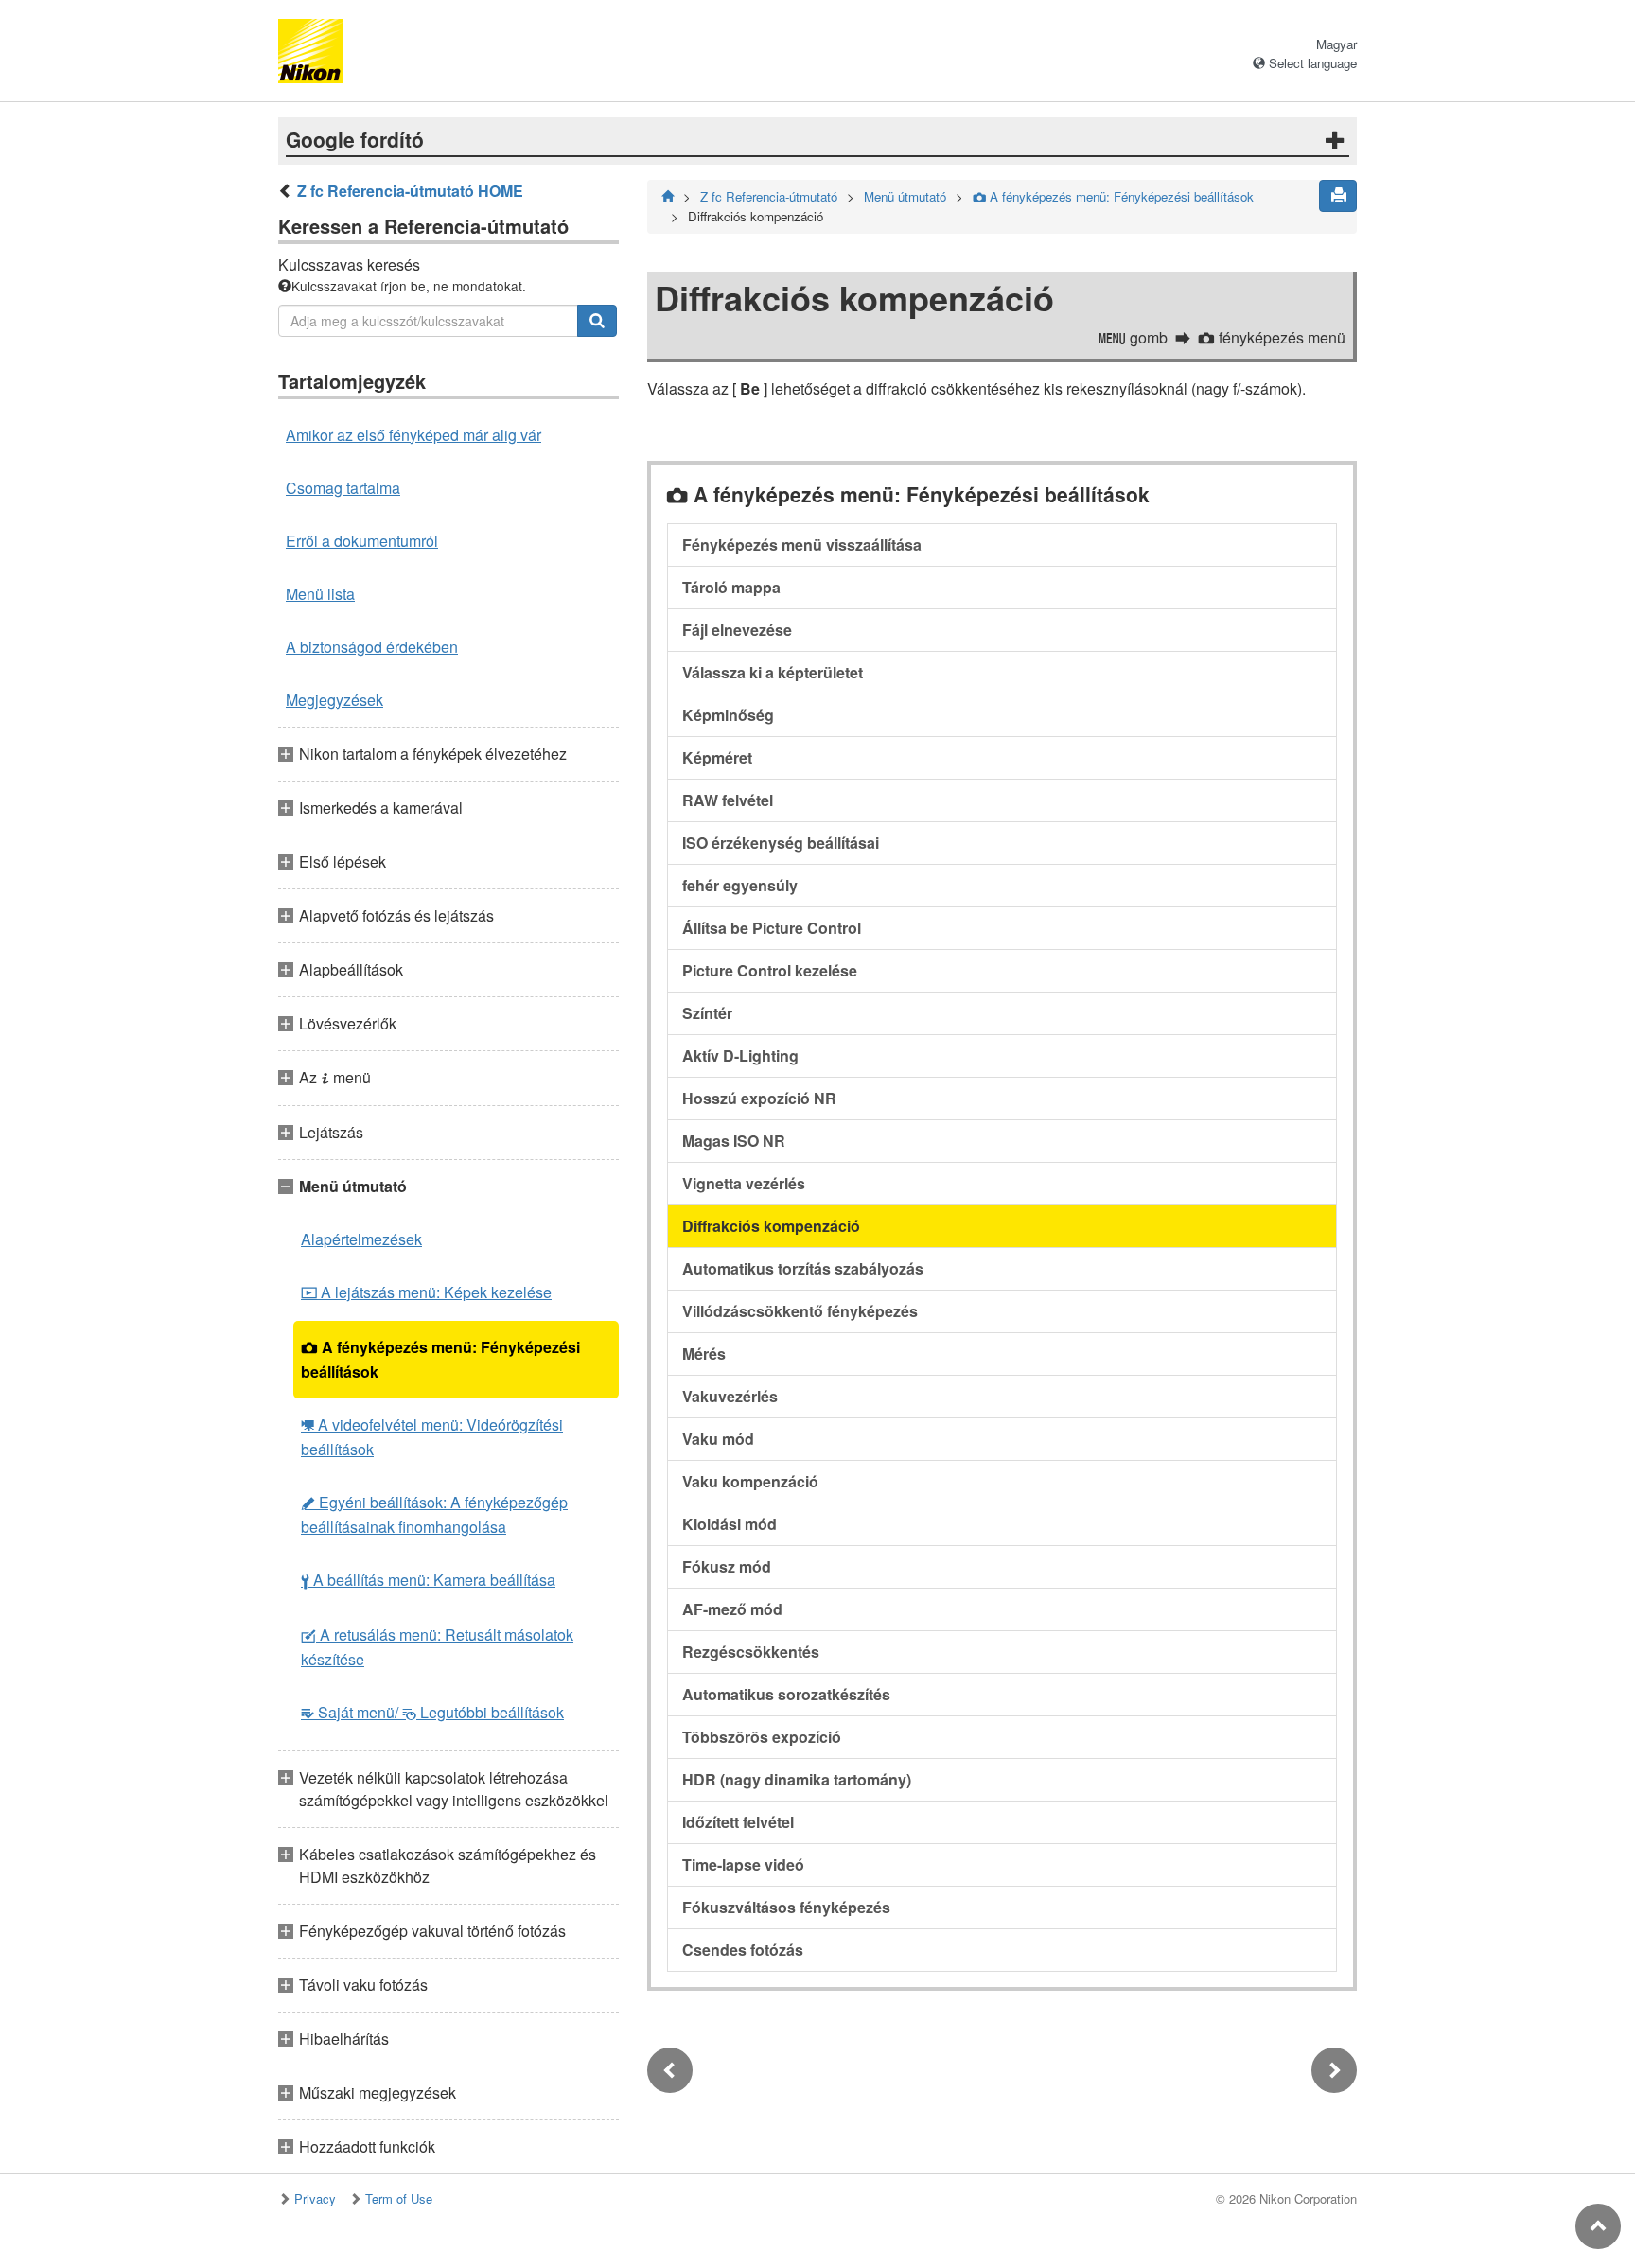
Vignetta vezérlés (744, 1183)
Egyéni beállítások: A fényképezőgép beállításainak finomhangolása (434, 1514)
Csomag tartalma (343, 488)
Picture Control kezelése (770, 970)
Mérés (704, 1354)
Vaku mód (718, 1439)
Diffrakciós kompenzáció (771, 1226)
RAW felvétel (728, 800)
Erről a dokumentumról (362, 541)
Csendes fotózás (743, 1950)
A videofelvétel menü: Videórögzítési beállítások (432, 1437)
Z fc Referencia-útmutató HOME (410, 191)
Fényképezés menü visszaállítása (802, 545)
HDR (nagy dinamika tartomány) (797, 1779)
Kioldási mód (730, 1524)
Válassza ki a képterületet (773, 672)
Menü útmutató (905, 196)
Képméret (717, 757)
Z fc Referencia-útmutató (769, 196)
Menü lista (320, 594)
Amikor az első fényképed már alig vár (413, 435)
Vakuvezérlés (730, 1396)
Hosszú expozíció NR (759, 1098)
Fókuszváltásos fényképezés (786, 1907)
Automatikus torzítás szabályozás (803, 1268)
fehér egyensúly (740, 885)
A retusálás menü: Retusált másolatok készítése (437, 1647)
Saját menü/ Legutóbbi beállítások (432, 1712)
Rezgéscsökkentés (751, 1652)
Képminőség (728, 715)
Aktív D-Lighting (740, 1055)
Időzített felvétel (738, 1822)
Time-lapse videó (743, 1864)
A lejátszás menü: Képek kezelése (426, 1292)
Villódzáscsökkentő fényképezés (800, 1311)
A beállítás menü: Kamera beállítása (428, 1580)
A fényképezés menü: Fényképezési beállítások (440, 1359)
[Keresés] (597, 321)
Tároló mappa (731, 587)
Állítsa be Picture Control (772, 928)
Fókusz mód (727, 1566)
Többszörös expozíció (762, 1737)
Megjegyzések (334, 700)
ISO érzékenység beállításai (781, 843)
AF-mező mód (732, 1609)
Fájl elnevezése (737, 630)
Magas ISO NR (734, 1141)
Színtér (707, 1013)
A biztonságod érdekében (372, 647)
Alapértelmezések (361, 1239)
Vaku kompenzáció (750, 1481)
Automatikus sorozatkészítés (786, 1694)
